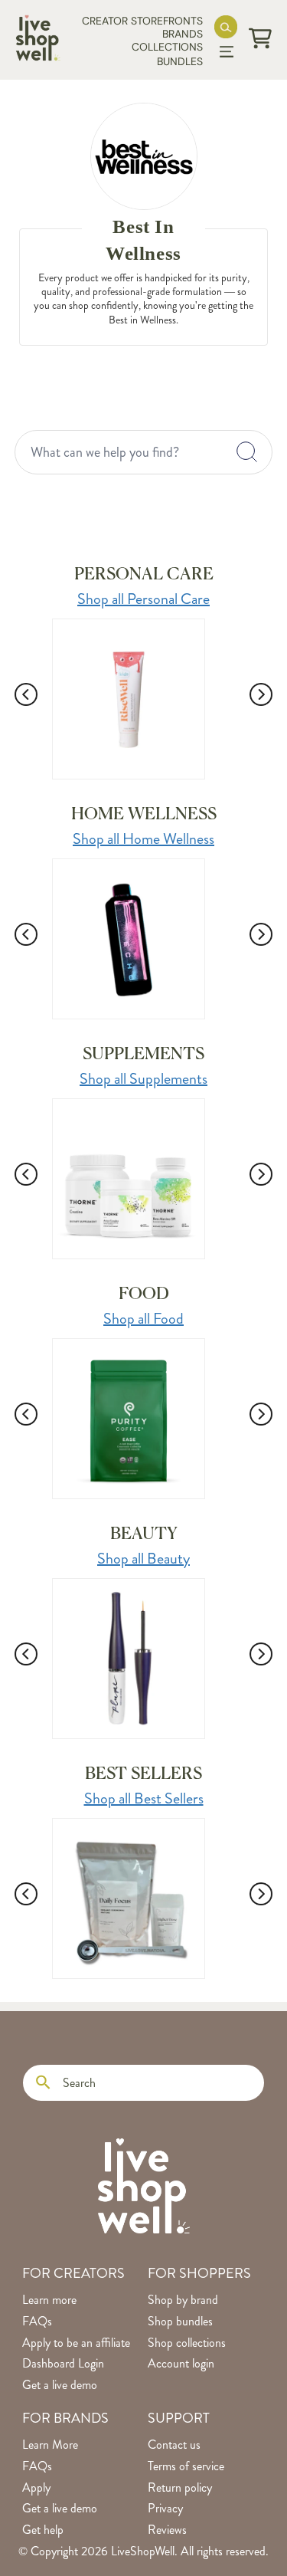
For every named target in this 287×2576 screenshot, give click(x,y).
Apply (36, 2488)
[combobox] (144, 452)
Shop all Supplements (143, 1079)
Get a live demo (60, 2385)
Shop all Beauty (143, 1559)
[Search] (43, 2083)
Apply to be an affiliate (76, 2343)
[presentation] (26, 686)
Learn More (50, 2445)
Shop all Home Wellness (143, 839)
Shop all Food (143, 1319)
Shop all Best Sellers (144, 1798)
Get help (43, 2530)
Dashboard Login (63, 2364)
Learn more (49, 2300)
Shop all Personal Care (143, 599)
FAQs (37, 2322)
